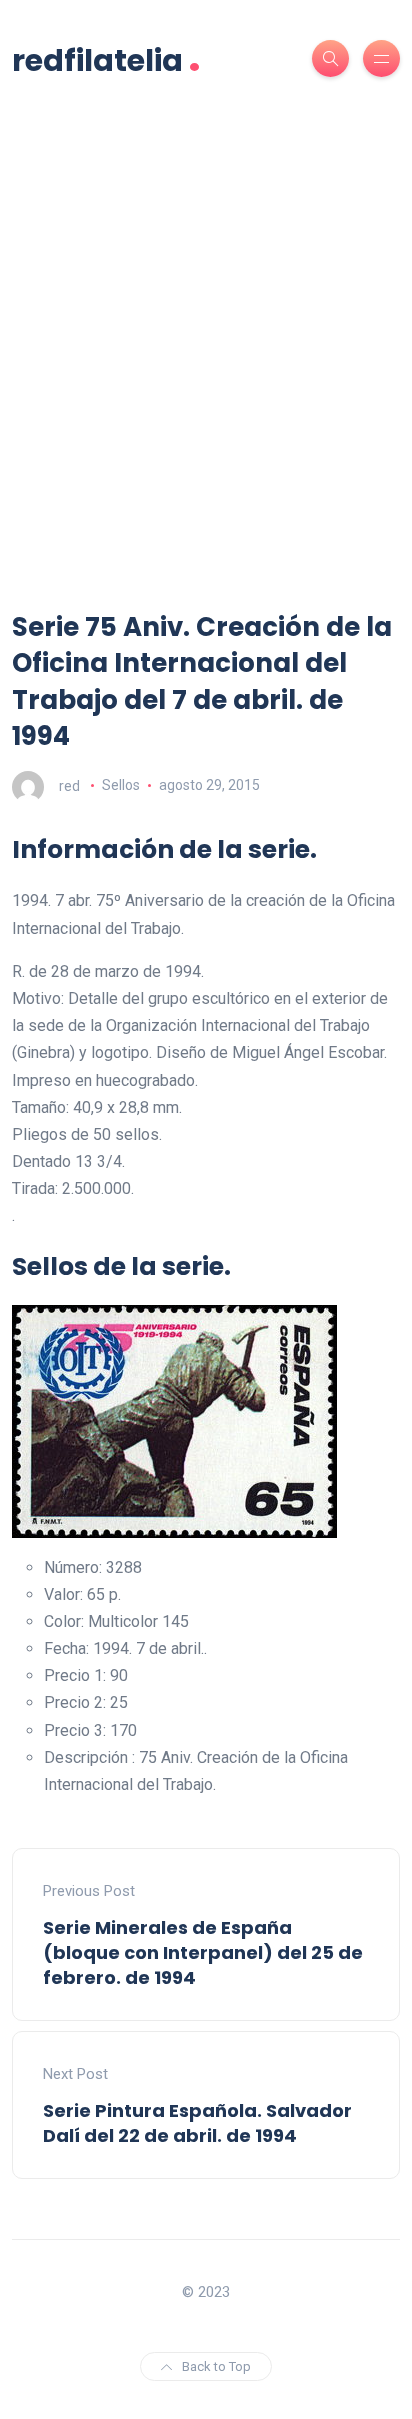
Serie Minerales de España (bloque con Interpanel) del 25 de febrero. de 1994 (203, 1952)
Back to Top (216, 2366)
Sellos (121, 785)
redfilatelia (106, 58)
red (69, 785)
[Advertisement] (206, 393)
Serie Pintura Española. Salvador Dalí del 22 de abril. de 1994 (197, 2123)
